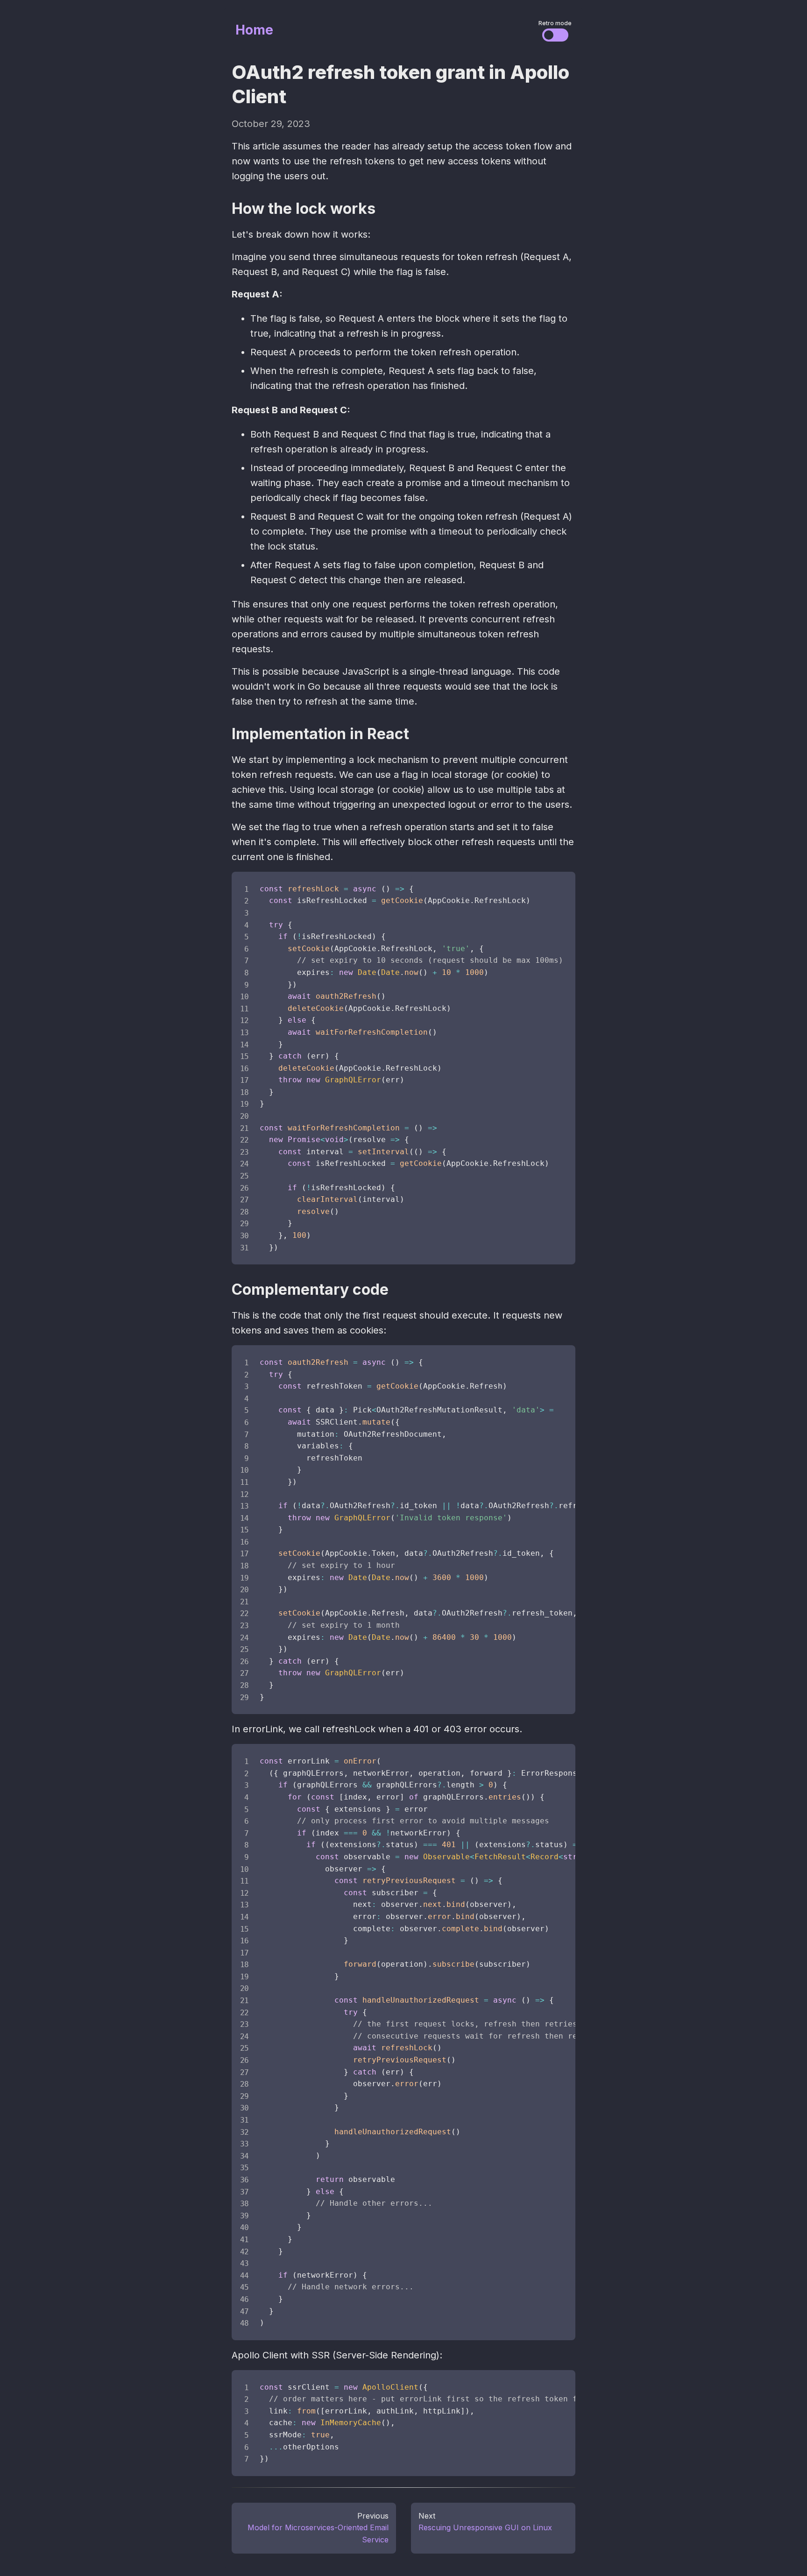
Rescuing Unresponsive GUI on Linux (485, 2527)
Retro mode (555, 23)
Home (254, 30)
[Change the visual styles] (555, 35)
